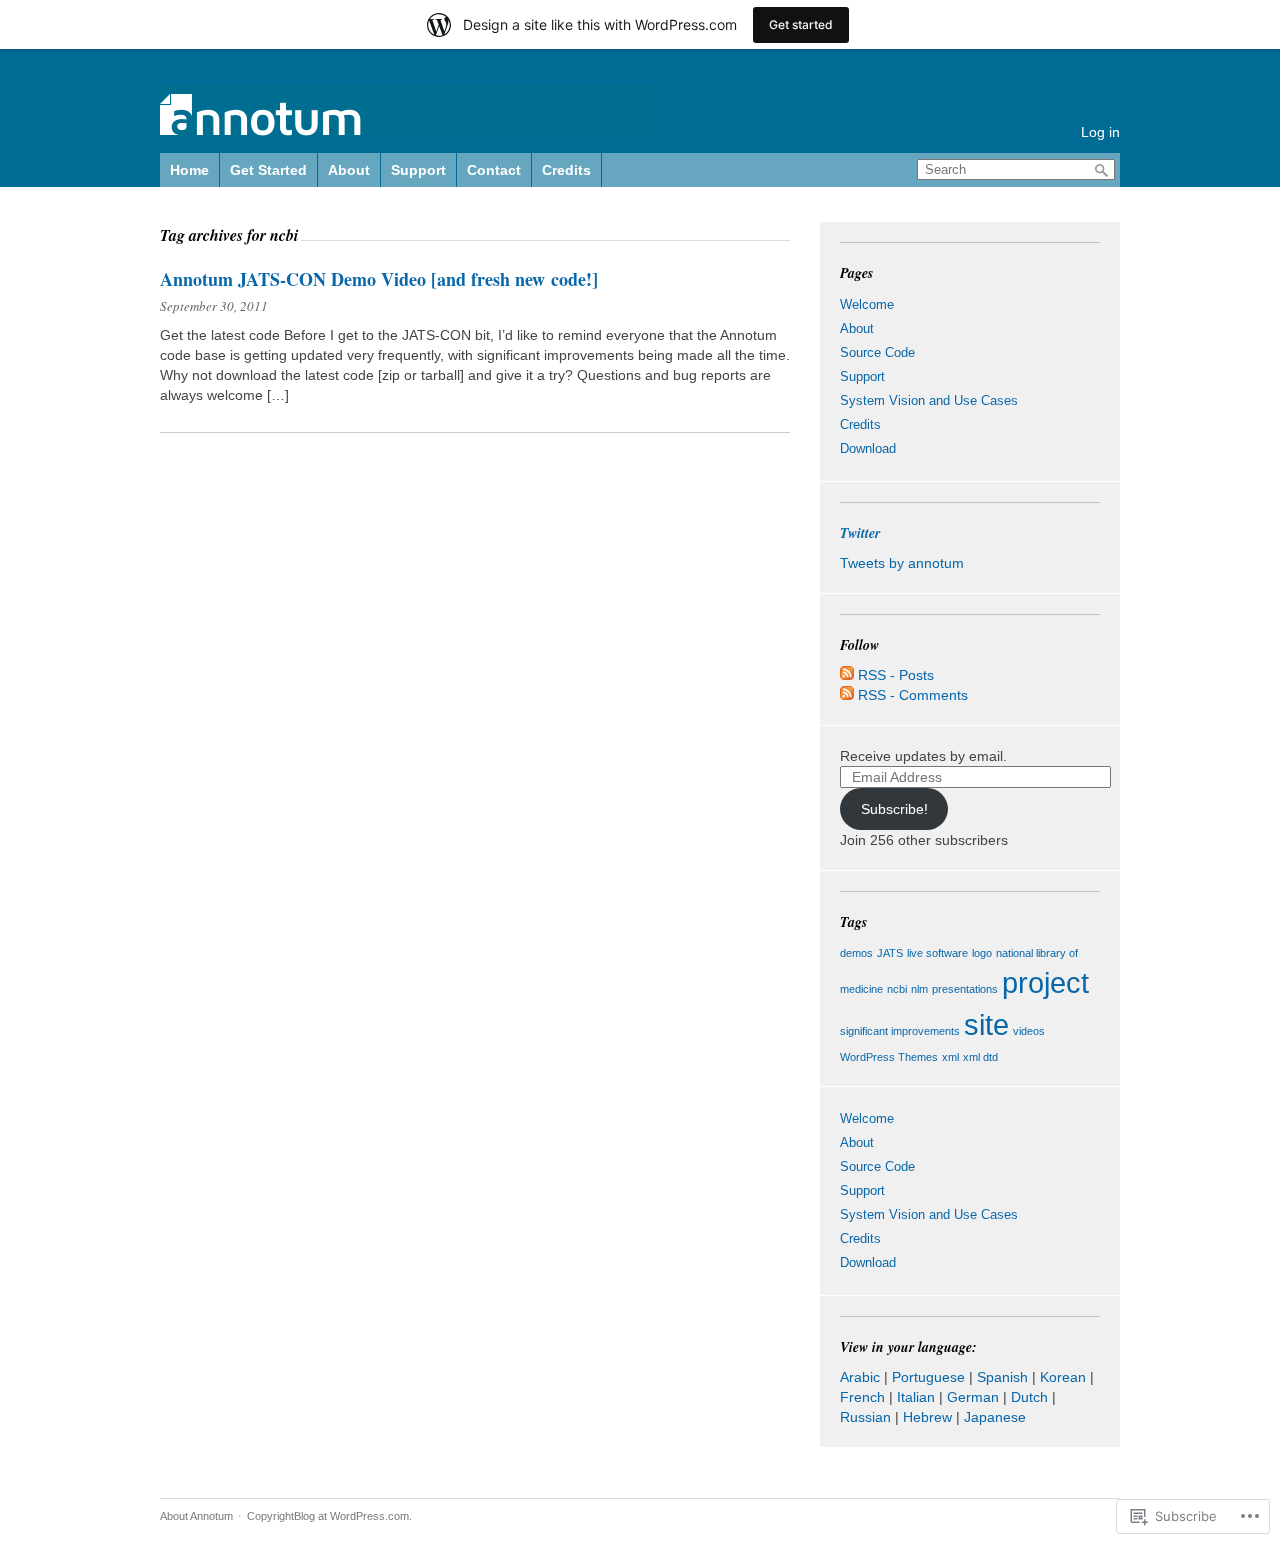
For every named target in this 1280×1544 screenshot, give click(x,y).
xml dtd (980, 1057)
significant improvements (900, 1031)
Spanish (1002, 1377)
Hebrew (927, 1417)
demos (856, 953)
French (862, 1397)
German (973, 1397)
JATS (890, 953)
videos (1029, 1031)
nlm (919, 989)
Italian (916, 1397)
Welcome (867, 304)
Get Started (268, 170)
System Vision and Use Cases (929, 400)
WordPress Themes (889, 1057)
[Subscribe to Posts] (847, 675)
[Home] (410, 123)
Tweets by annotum (902, 563)
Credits (566, 170)
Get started (801, 24)
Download (868, 448)
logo (982, 953)
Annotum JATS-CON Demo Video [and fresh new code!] (379, 279)
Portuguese (928, 1377)
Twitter (860, 533)
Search (1102, 170)
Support (418, 170)
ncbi (897, 989)
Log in (1100, 132)
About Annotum (196, 1516)
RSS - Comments (913, 695)
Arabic (860, 1377)
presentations (965, 989)
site (986, 1024)
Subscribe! (894, 809)
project (1045, 982)
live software (937, 953)
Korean (1063, 1377)
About (349, 170)
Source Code (877, 352)
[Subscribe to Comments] (847, 695)
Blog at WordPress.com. (353, 1516)
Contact (494, 170)
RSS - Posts (896, 675)
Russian (865, 1417)
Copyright (270, 1516)
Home (189, 170)
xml (950, 1057)
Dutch (1029, 1397)
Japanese (995, 1417)
